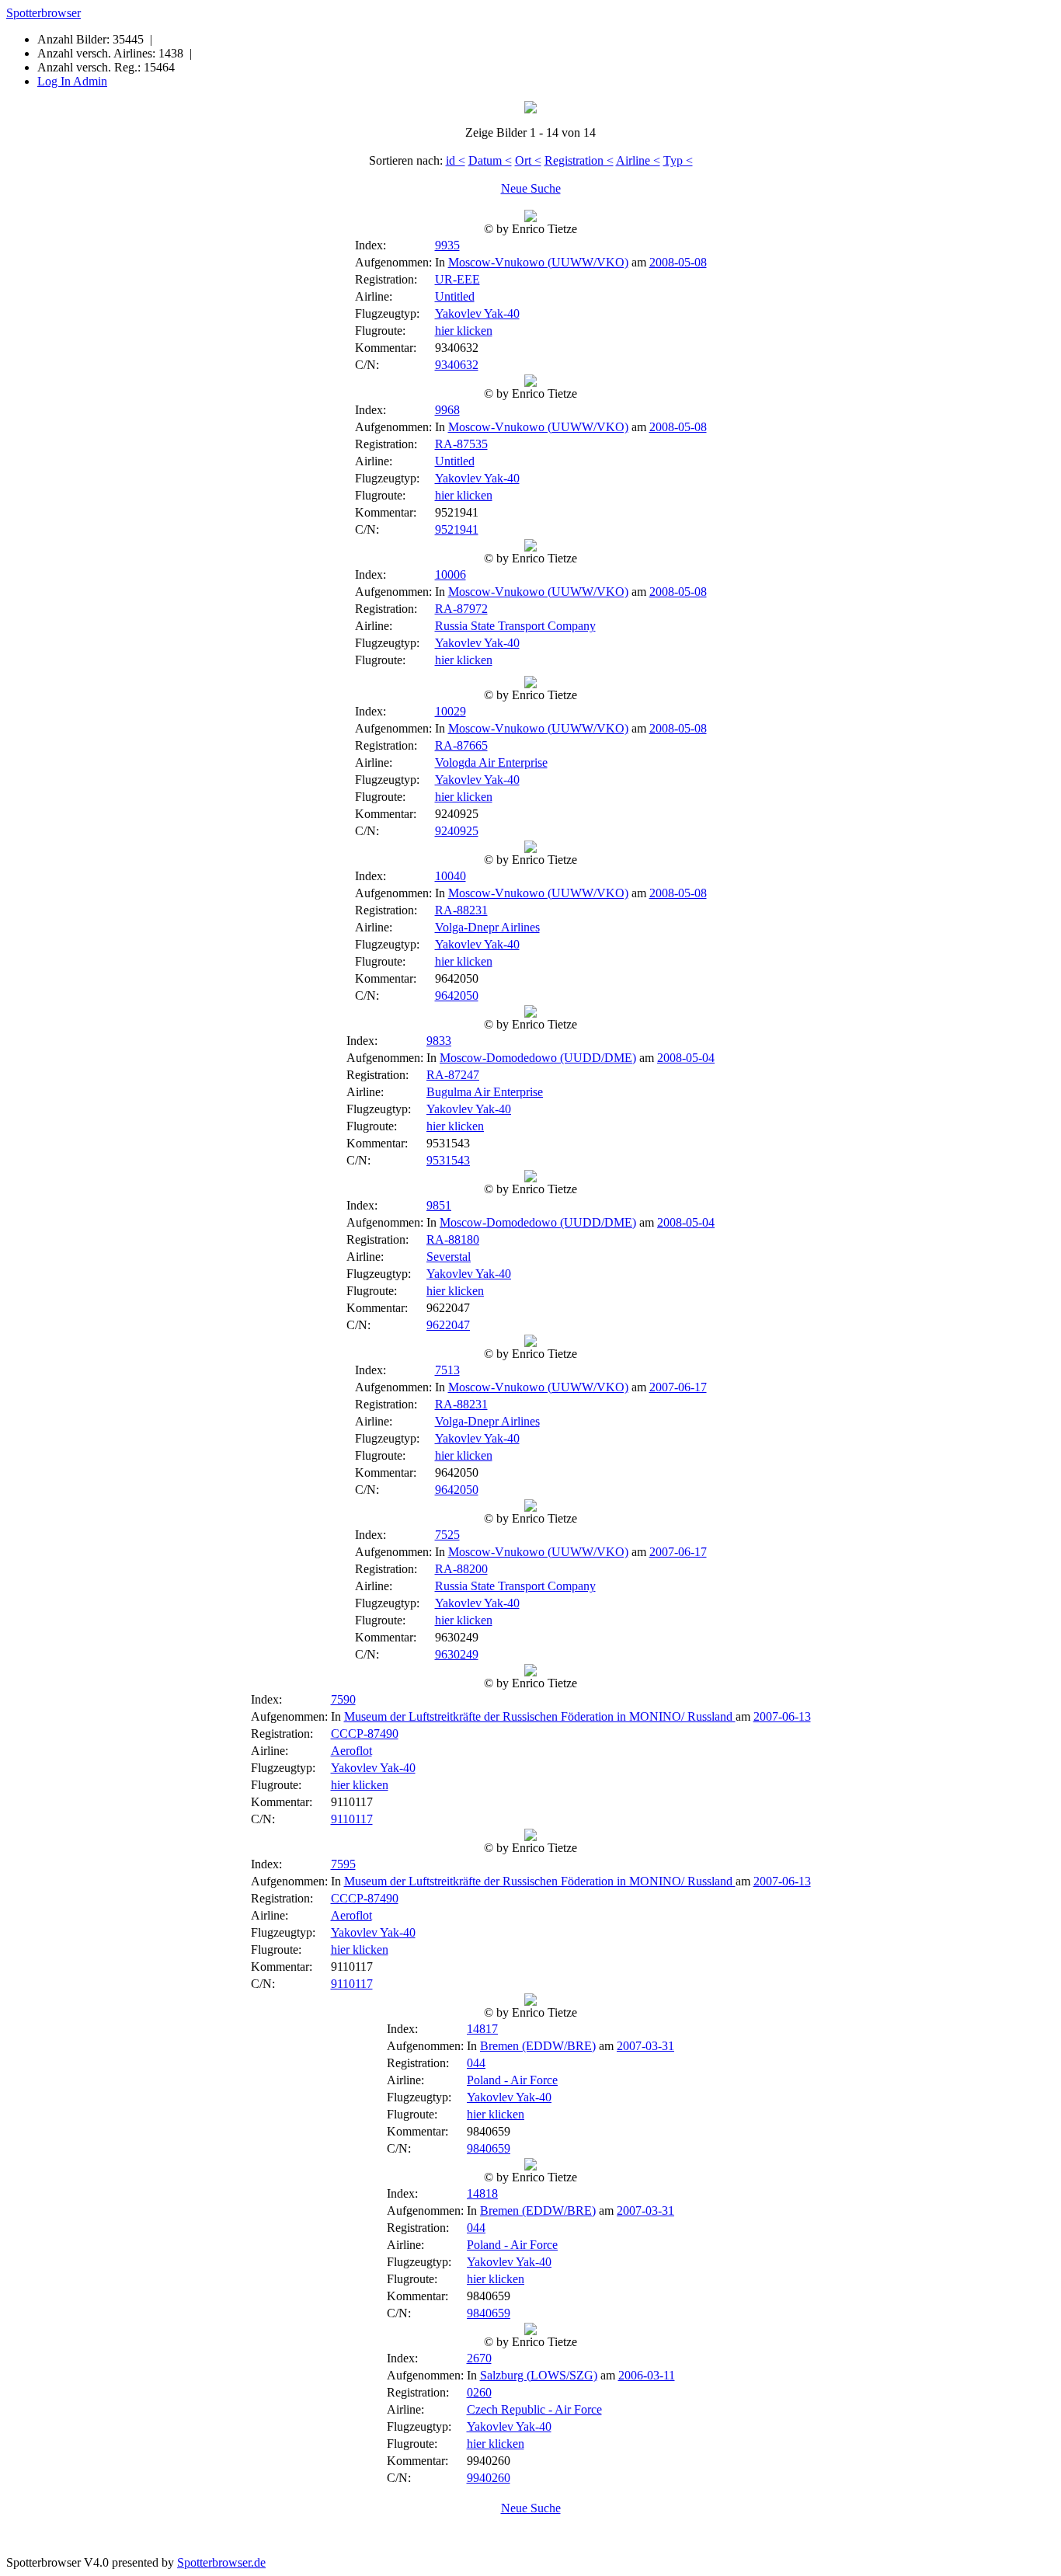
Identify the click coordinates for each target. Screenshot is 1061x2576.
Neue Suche (531, 188)
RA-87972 (461, 609)
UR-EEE (457, 279)
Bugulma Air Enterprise (485, 1092)
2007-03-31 (645, 2046)
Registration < (579, 160)
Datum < (490, 160)
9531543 (448, 1160)
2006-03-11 (647, 2375)
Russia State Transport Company (515, 626)
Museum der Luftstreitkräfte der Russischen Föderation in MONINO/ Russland (540, 1716)
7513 (447, 1370)
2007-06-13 (782, 1716)
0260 (479, 2392)
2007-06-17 (678, 1387)
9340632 (457, 365)
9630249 (457, 1654)
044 (476, 2063)
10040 (450, 876)
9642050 (457, 996)
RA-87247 (453, 1075)
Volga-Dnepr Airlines (487, 927)
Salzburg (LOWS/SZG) (539, 2375)
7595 (343, 1864)
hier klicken (464, 331)
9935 (447, 245)
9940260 (489, 2478)
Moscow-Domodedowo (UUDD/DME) (538, 1058)
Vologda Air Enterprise (491, 762)
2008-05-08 (678, 262)
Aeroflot (351, 1751)
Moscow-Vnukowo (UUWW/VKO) (538, 262)
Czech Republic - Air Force (534, 2409)
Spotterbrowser (43, 13)
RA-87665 (461, 745)
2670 (479, 2358)
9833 (439, 1041)
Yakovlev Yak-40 (477, 313)
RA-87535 (461, 444)
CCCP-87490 (365, 1734)
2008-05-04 (686, 1058)
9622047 (448, 1325)
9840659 (489, 2148)
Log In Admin (72, 81)
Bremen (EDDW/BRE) (538, 2046)
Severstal (449, 1257)
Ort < (528, 160)
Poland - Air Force (512, 2080)
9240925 (457, 831)
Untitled (455, 296)
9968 (447, 410)
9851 (439, 1205)
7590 (343, 1699)
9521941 (457, 529)
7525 (447, 1535)
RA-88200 (461, 1569)
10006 (450, 574)
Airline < (638, 160)
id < (456, 160)
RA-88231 (461, 910)
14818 (482, 2193)
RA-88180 (453, 1239)
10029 (450, 711)
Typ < (678, 160)
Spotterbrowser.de (221, 2562)
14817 (482, 2029)
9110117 (352, 1819)
